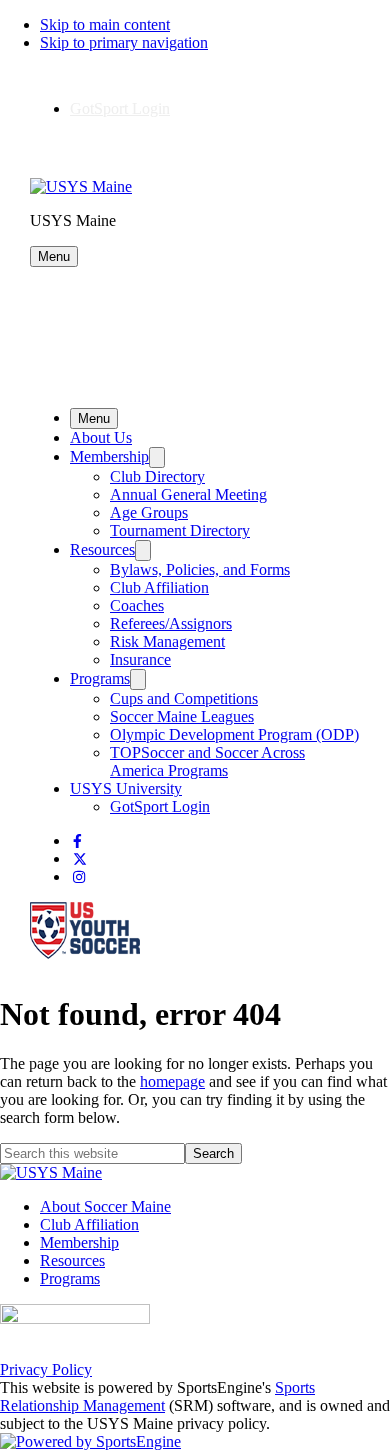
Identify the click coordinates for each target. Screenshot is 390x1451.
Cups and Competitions (184, 698)
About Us (101, 437)
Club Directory (157, 476)
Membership (109, 456)
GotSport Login (120, 108)
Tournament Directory (180, 530)
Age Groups (149, 512)
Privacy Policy (46, 1369)
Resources (102, 549)
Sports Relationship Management (157, 1396)
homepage (172, 1081)
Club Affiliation (159, 587)
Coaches (137, 605)
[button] (54, 256)
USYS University (126, 788)
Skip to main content (105, 24)
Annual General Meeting (188, 494)
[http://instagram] (79, 877)
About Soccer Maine (105, 1206)
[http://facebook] (77, 841)
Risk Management (167, 641)
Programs (100, 678)
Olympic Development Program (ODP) (234, 734)
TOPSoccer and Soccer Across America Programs (207, 761)
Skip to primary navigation (124, 42)
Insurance (140, 659)
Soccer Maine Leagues (182, 716)
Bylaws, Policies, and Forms (200, 569)
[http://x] (80, 859)
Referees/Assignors (171, 623)
